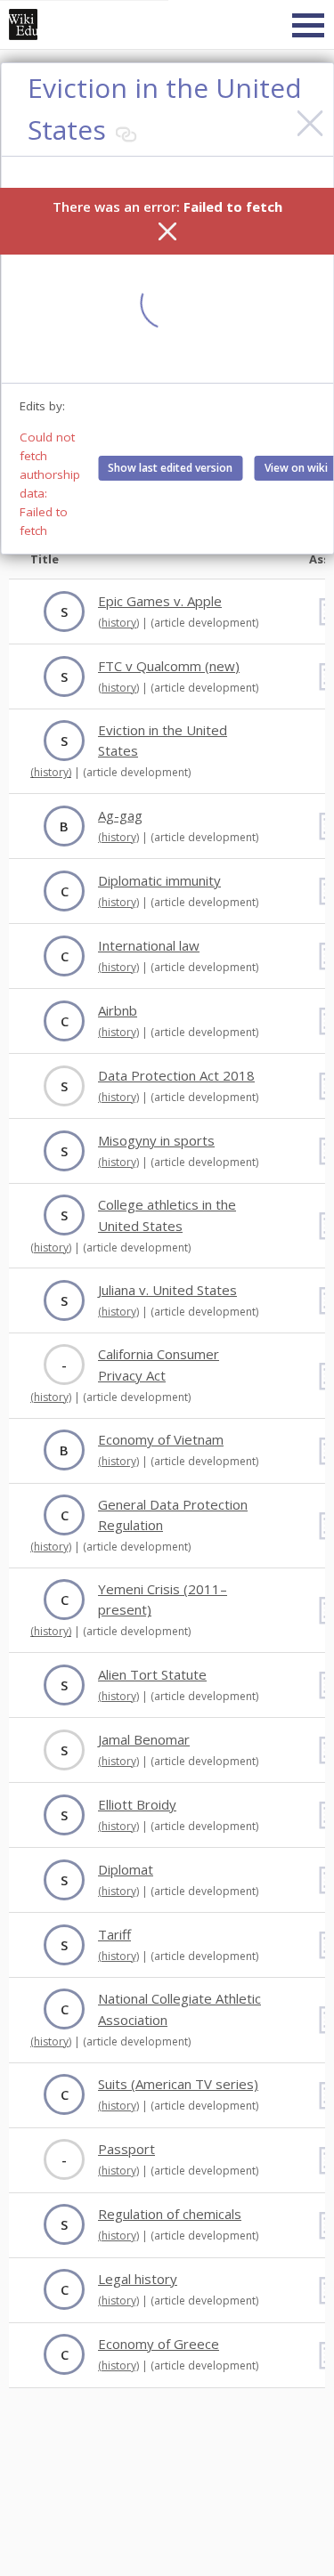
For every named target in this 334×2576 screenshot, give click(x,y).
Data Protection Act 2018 (176, 1075)
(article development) (204, 623)
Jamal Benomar (144, 1739)
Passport (126, 2149)
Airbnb (118, 1010)
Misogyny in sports (156, 1140)
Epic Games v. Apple (160, 601)
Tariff (114, 1934)
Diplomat (126, 1869)
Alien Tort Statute (152, 1674)
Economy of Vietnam (161, 1439)
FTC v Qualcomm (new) (169, 666)
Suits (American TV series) (178, 2084)
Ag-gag (120, 815)
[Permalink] (126, 134)
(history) (118, 623)
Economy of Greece (159, 2344)
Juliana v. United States (167, 1290)
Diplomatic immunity (159, 880)
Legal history (138, 2279)
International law (149, 945)
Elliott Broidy (137, 1804)
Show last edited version (170, 468)
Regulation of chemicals (170, 2214)
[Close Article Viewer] (310, 124)
